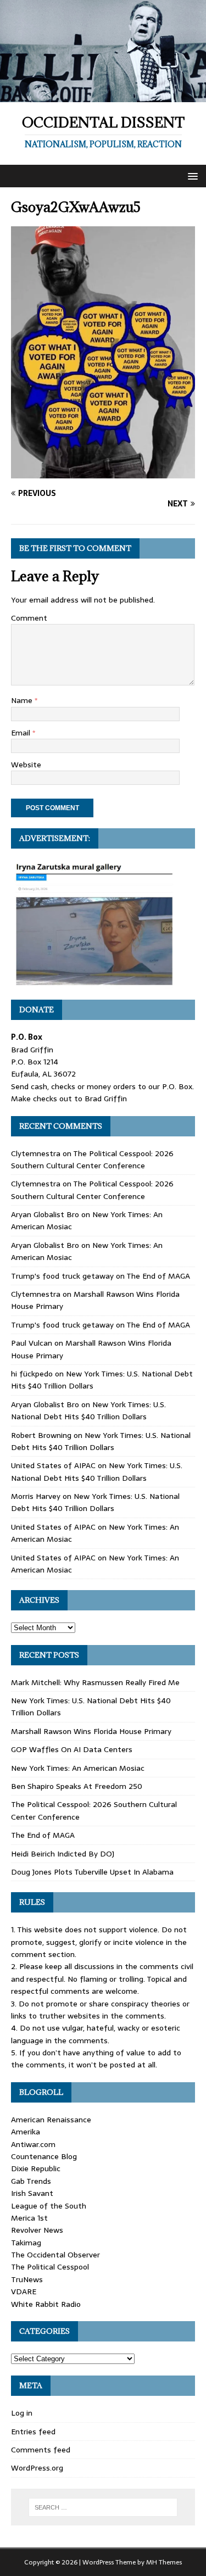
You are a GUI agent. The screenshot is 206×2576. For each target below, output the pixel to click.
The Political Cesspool (50, 2267)
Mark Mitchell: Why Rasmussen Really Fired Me (95, 1682)
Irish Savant (32, 2193)
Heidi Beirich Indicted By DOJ (63, 1854)
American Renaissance (51, 2120)
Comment (29, 618)
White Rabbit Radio (46, 2304)
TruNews (27, 2279)
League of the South (49, 2206)
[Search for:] (103, 2507)
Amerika (26, 2132)
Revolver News (37, 2230)
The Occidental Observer (55, 2255)
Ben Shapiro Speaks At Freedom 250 (77, 1786)
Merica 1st (29, 2218)
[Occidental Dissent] (103, 96)
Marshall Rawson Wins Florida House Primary (91, 1731)
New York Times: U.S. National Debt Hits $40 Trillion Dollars (88, 1410)
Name (23, 700)
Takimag (26, 2243)
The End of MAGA (158, 1276)
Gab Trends (31, 2181)
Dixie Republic (36, 2168)
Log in (22, 2413)
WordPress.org (37, 2468)
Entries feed (33, 2432)
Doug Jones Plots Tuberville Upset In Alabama (92, 1872)
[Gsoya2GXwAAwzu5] (103, 472)
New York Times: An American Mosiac (78, 1768)
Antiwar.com (33, 2144)
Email (22, 733)
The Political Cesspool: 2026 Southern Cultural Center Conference (92, 1159)
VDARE (24, 2291)
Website (26, 765)
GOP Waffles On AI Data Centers (72, 1749)
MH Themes (164, 2562)
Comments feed (41, 2450)
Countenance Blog (44, 2156)
